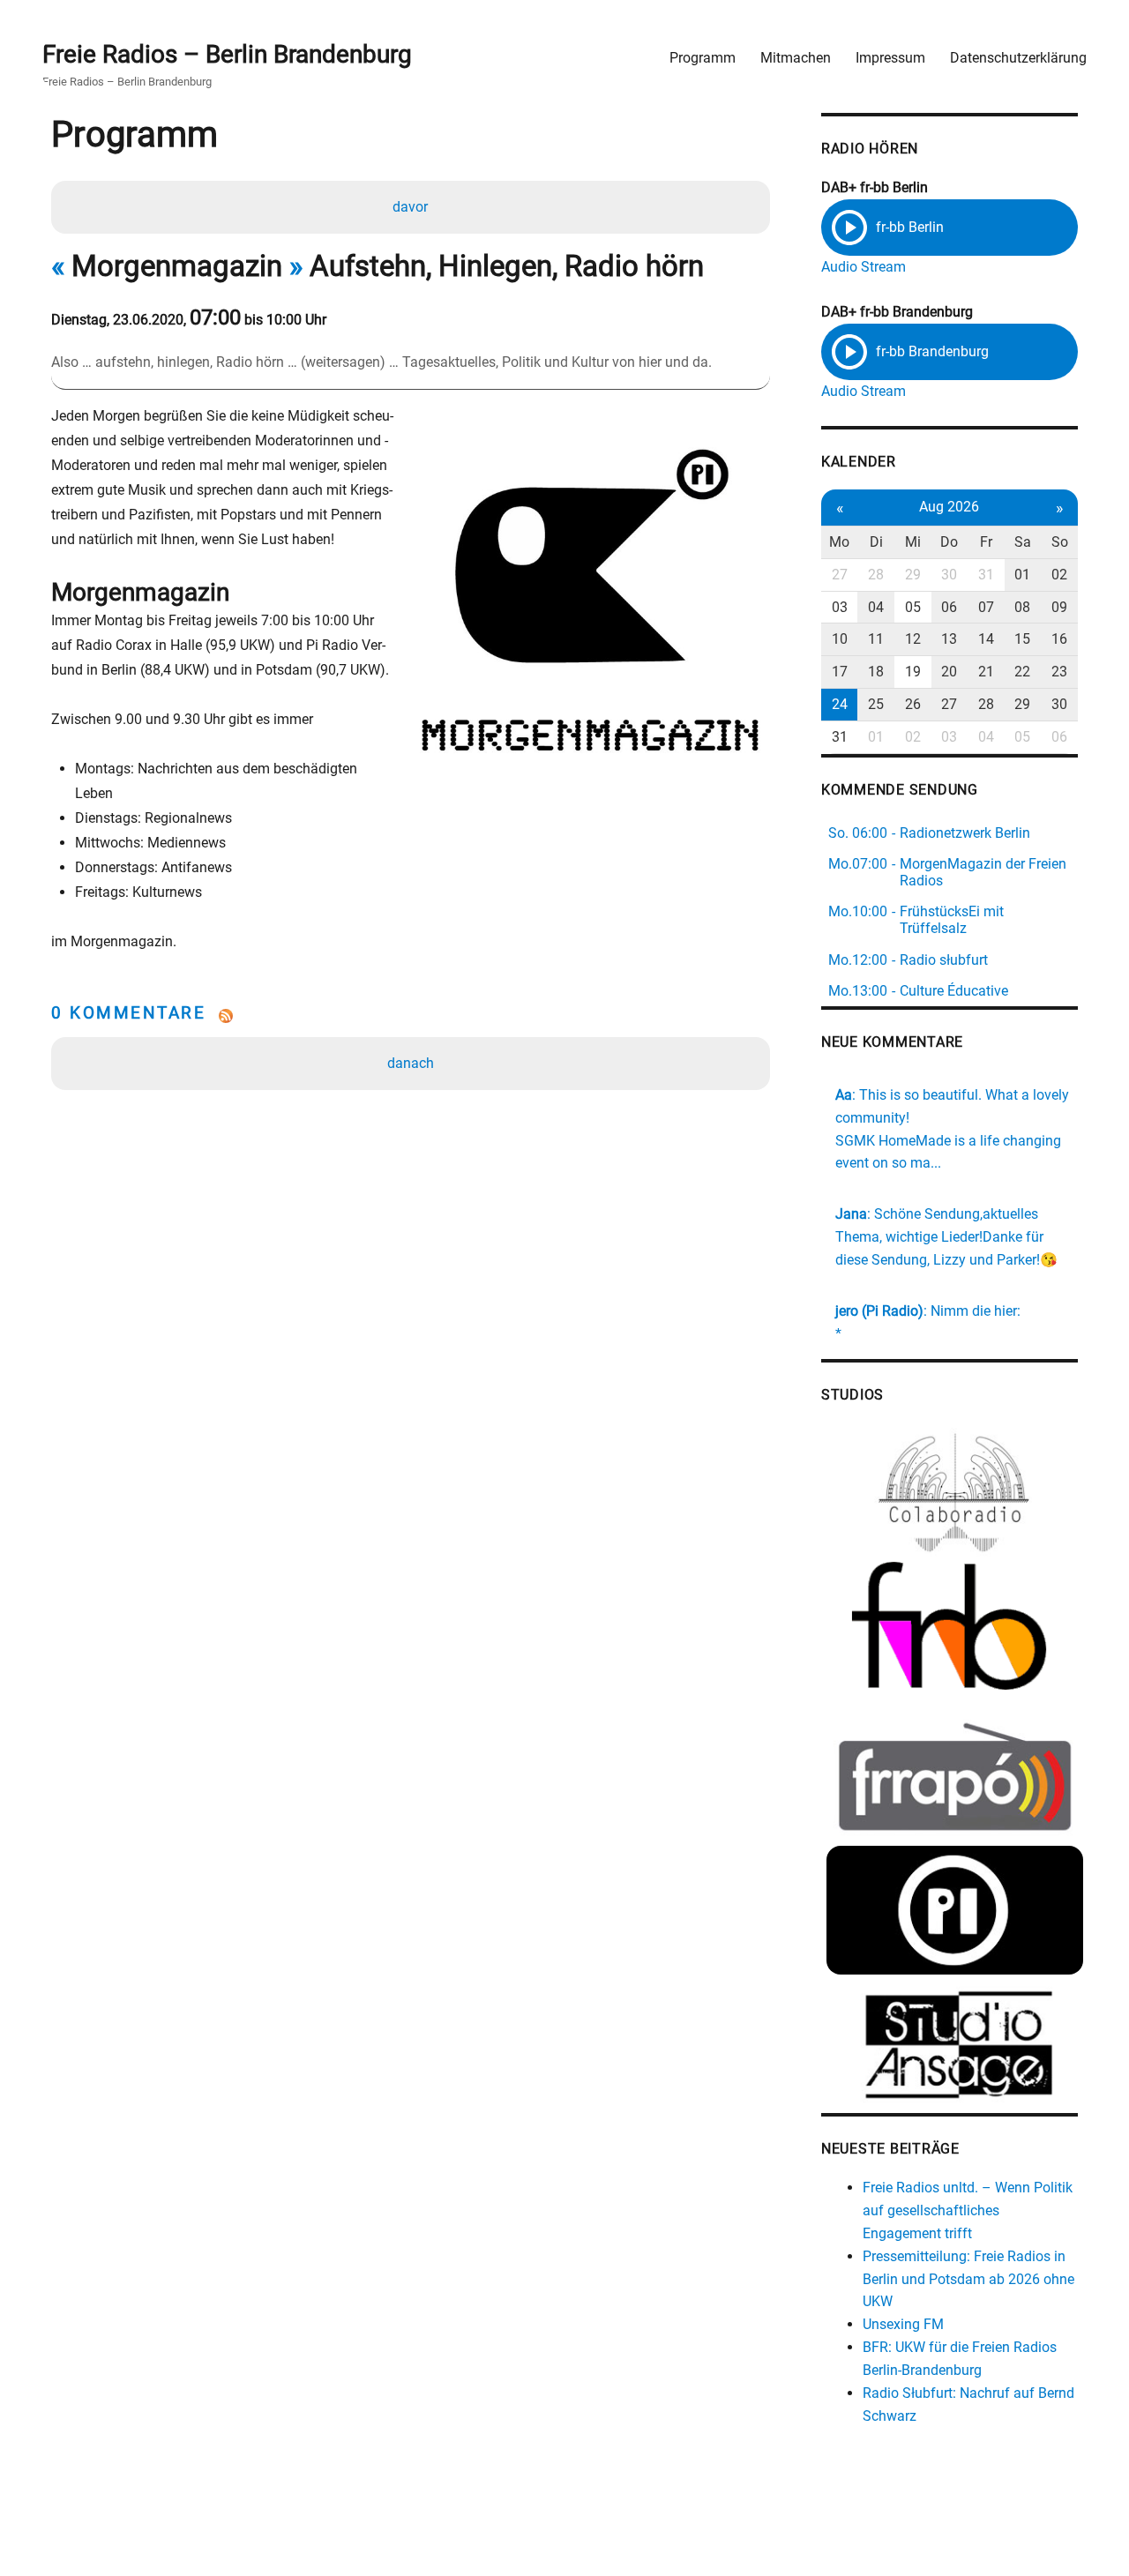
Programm (703, 58)
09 (1059, 607)
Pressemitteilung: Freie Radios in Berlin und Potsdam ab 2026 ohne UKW (968, 2279)
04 (876, 607)
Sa (1023, 542)
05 (913, 607)
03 (840, 607)
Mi (913, 542)
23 (1059, 672)
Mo (839, 542)
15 (1022, 639)
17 (840, 672)
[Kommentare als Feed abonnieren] (411, 1016)
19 (913, 672)
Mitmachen (796, 58)
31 (986, 575)
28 (876, 575)
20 (949, 672)
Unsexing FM (903, 2324)
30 (949, 575)
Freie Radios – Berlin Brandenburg (227, 54)
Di (876, 542)
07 (986, 607)
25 (876, 704)
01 (1022, 575)
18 (876, 672)
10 (840, 639)
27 (840, 575)
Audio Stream (864, 267)
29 (913, 575)
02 (1059, 575)
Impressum (890, 58)
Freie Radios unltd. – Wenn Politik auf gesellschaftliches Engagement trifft (968, 2210)
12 (913, 639)
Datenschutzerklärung (1018, 58)
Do (949, 542)
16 (1059, 639)
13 (949, 639)
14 (986, 639)
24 (840, 704)
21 (986, 672)
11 (876, 639)
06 (949, 607)
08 (1022, 607)
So (1060, 542)
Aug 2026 (949, 507)
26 (913, 704)
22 (1022, 672)
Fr (986, 542)
